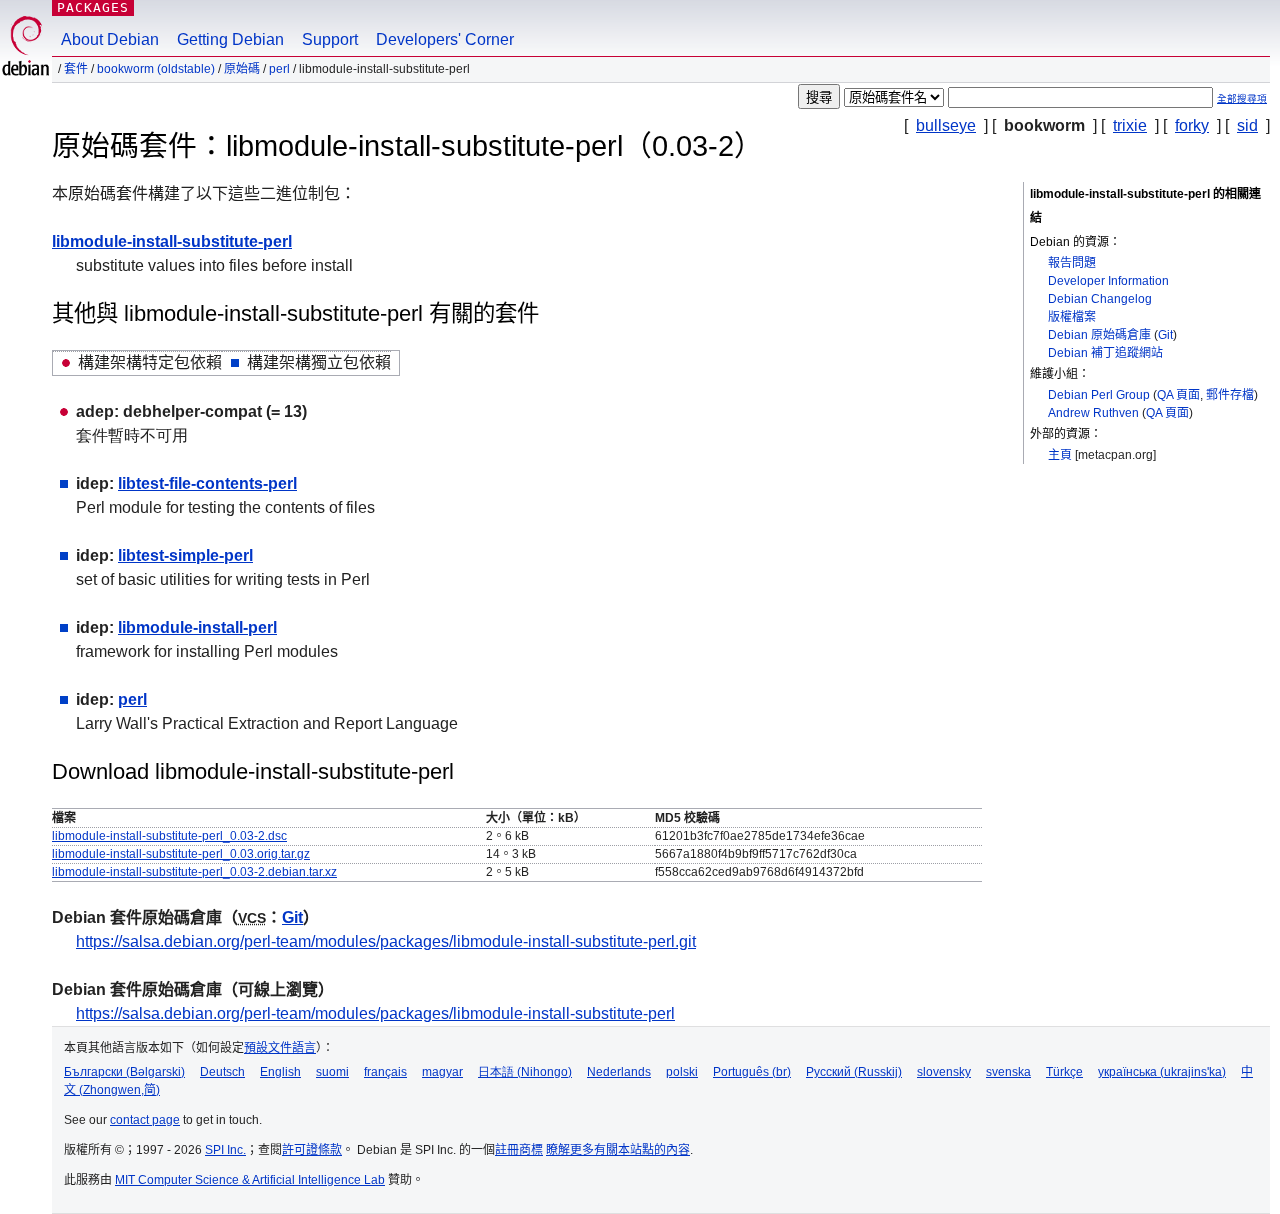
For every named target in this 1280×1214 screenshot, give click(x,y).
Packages (93, 7)
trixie (1130, 125)
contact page (145, 1120)
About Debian (110, 39)
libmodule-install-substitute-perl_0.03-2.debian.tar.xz (194, 872)
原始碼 (242, 69)
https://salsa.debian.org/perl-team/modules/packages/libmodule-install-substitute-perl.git (386, 941)
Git (1165, 335)
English (280, 1072)
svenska (1008, 1072)
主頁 (1060, 455)
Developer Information (1108, 281)
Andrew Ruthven (1093, 413)
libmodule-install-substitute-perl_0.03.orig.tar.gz (181, 854)
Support (330, 39)
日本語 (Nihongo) (525, 1072)
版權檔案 (1072, 317)
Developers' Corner (445, 39)
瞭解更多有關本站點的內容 (618, 1150)
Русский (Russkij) (854, 1072)
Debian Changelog (1100, 299)
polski (682, 1072)
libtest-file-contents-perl (207, 483)
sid (1247, 125)
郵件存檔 (1230, 395)
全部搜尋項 (1242, 98)
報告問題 (1072, 263)
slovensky (944, 1072)
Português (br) (752, 1072)
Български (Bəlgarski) (124, 1072)
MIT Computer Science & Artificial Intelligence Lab (250, 1180)
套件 (76, 69)
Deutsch (222, 1072)
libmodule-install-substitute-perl (172, 241)
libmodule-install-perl (197, 627)
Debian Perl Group (1099, 395)
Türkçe (1064, 1072)
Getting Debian (230, 39)
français (385, 1072)
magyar (442, 1072)
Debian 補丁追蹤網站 (1105, 353)
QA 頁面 (1178, 395)
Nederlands (619, 1072)
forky (1192, 125)
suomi (332, 1072)
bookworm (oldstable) (156, 69)
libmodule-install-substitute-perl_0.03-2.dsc (169, 836)
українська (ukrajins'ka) (1162, 1072)
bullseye (946, 125)
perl (279, 69)
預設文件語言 (280, 1048)
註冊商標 (519, 1150)
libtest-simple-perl (185, 555)
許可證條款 (312, 1150)
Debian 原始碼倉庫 (1099, 335)
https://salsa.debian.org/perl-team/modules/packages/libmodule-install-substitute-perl (375, 1013)
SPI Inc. (225, 1150)
